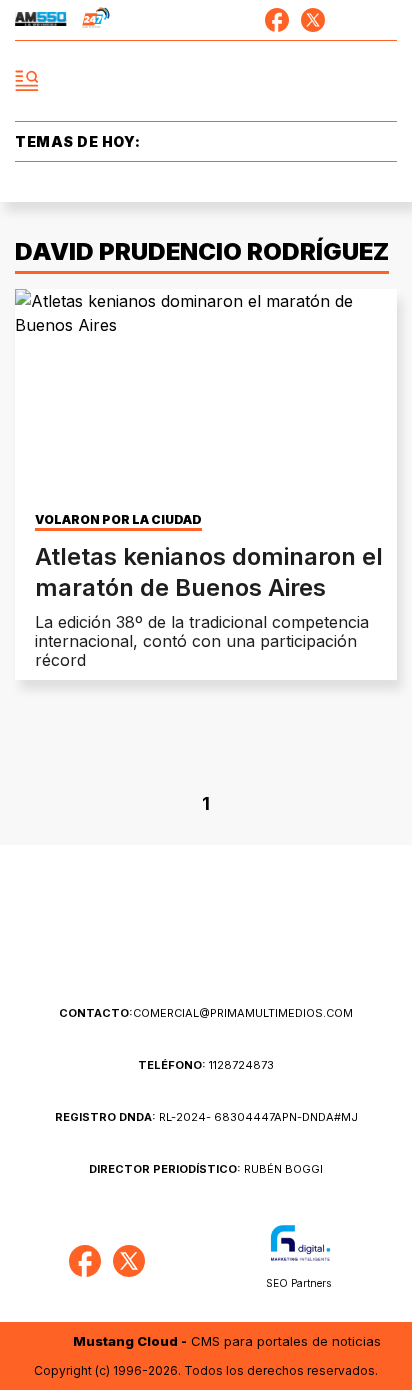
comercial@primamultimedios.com (206, 1013)
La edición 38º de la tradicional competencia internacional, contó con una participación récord (202, 641)
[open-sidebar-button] (27, 81)
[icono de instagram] (349, 20)
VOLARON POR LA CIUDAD (118, 520)
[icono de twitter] (313, 20)
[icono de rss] (385, 20)
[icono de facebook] (277, 20)
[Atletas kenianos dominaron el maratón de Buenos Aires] (206, 396)
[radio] (41, 20)
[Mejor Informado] (206, 81)
